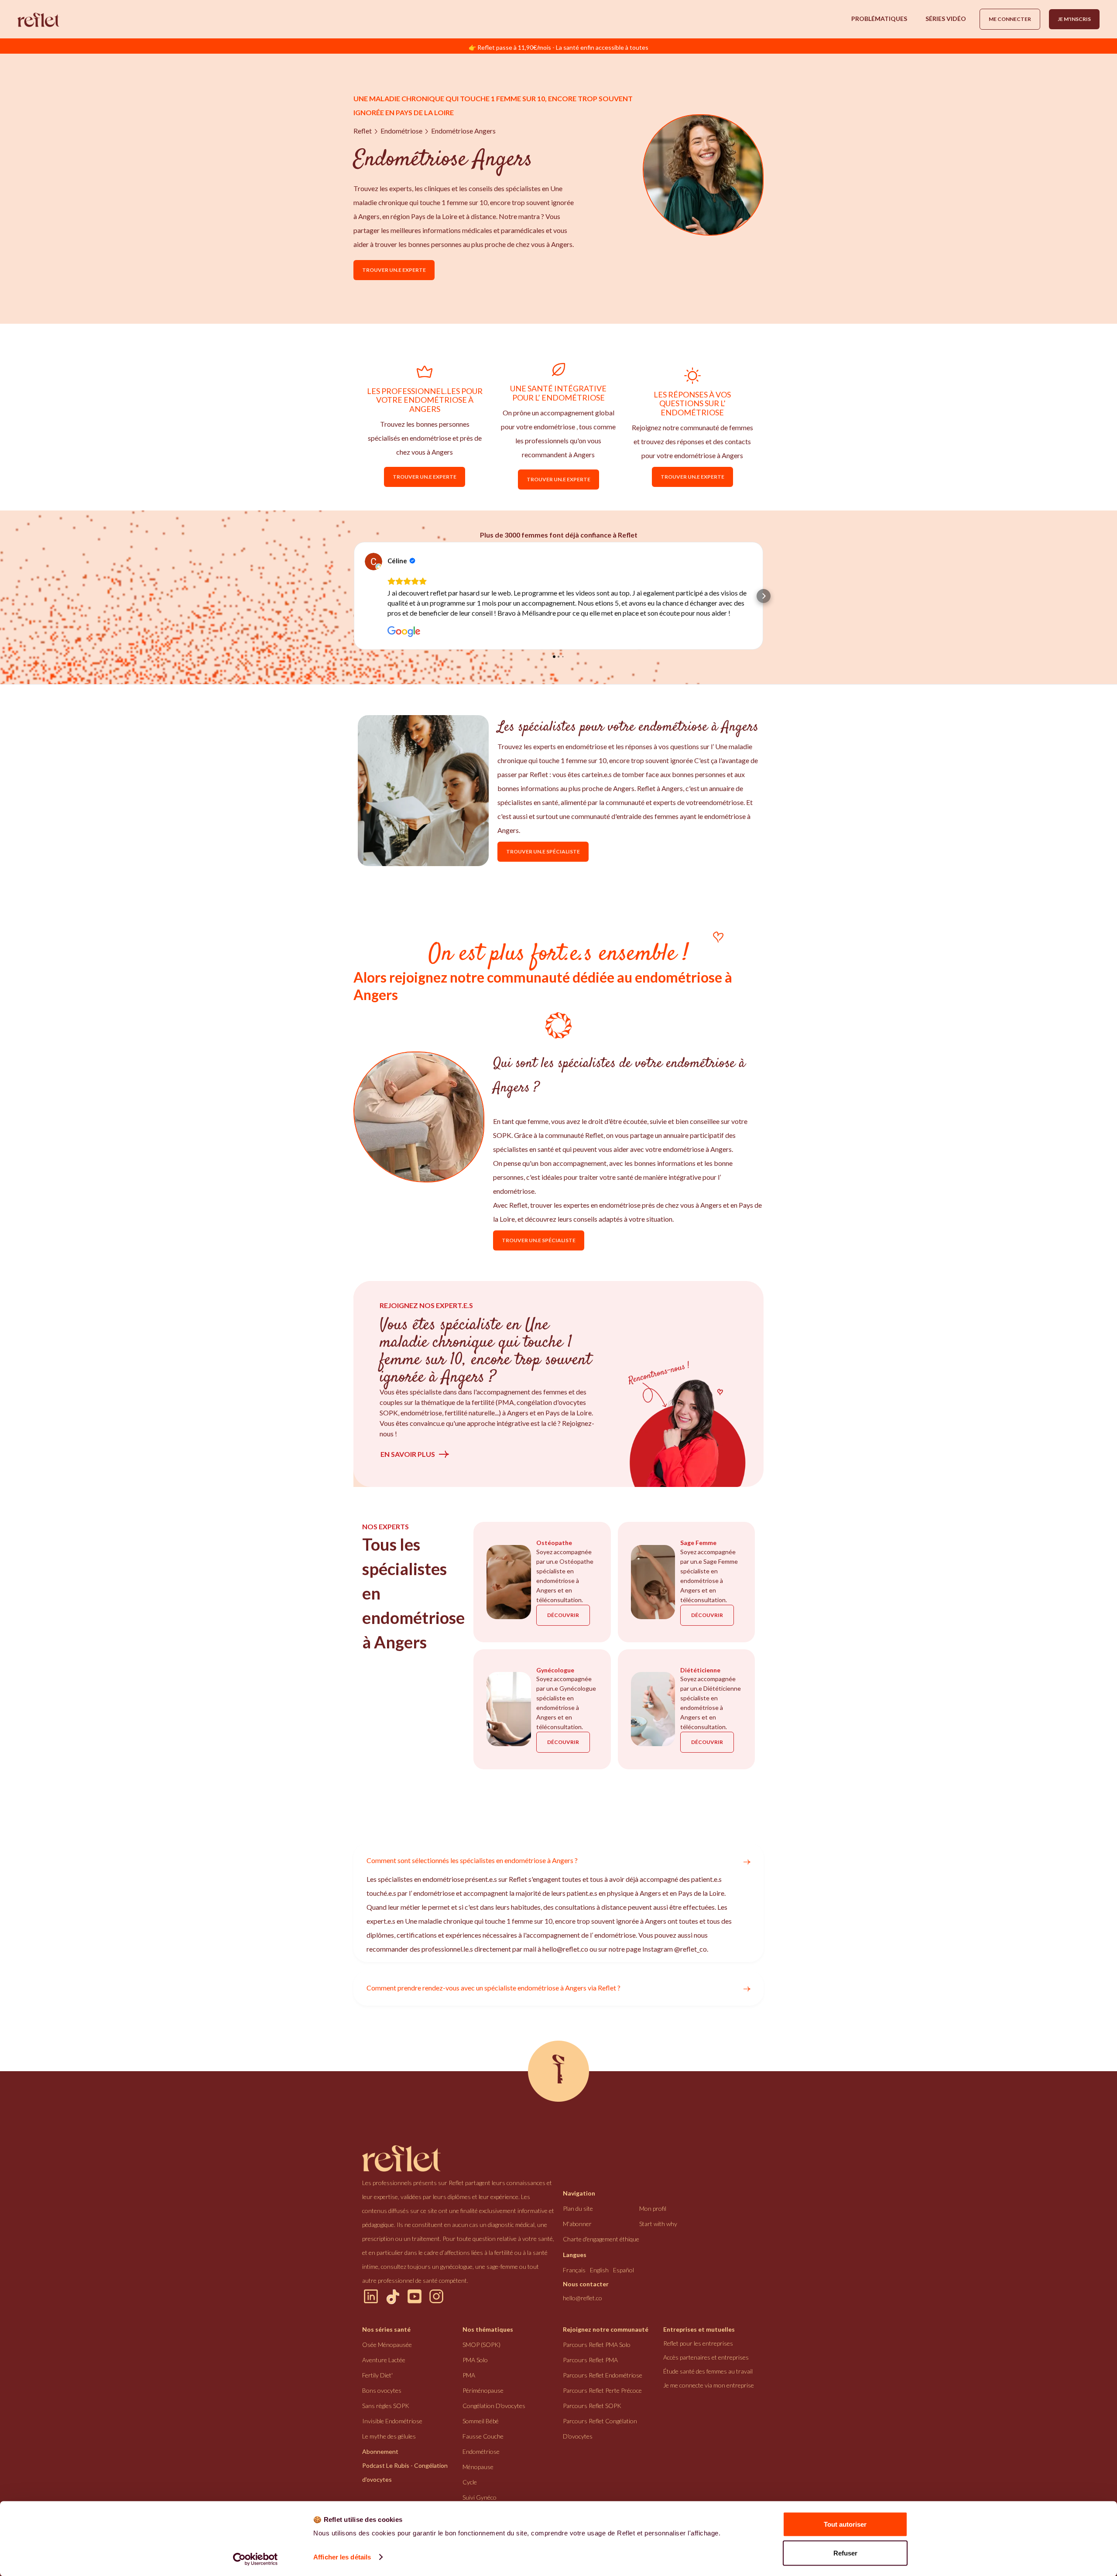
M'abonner (577, 2234)
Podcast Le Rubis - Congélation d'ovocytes (405, 2482)
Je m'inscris (1074, 19)
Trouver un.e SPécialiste (543, 862)
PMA (469, 2385)
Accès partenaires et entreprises (706, 2367)
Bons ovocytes (382, 2400)
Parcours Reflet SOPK (592, 2416)
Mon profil (653, 2218)
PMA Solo (475, 2370)
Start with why (658, 2234)
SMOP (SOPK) (481, 2355)
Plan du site (578, 2218)
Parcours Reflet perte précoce (602, 2400)
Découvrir (563, 1625)
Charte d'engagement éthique (601, 2249)
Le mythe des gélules (389, 2446)
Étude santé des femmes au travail (708, 2381)
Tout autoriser (845, 2524)
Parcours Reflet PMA (590, 2370)
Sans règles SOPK (386, 2416)
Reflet (363, 131)
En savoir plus (408, 1464)
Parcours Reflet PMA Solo (597, 2355)
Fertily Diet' (377, 2385)
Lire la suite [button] (404, 623)
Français (574, 2280)
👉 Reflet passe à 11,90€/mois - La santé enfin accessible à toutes (558, 47)
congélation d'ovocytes (494, 2416)
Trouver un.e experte (394, 270)
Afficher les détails (342, 2557)
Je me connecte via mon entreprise (709, 2395)
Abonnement (380, 2461)
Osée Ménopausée (387, 2355)
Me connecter (1010, 19)
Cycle (470, 2492)
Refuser (845, 2553)
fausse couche (483, 2446)
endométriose (401, 131)
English (599, 2280)
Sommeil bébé (481, 2431)
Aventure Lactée (384, 2370)
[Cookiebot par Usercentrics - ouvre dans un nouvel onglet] (255, 2559)
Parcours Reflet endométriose (603, 2385)
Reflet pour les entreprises (698, 2353)
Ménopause (478, 2477)
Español (624, 2280)
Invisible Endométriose (392, 2431)
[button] (879, 19)
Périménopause (483, 2400)
